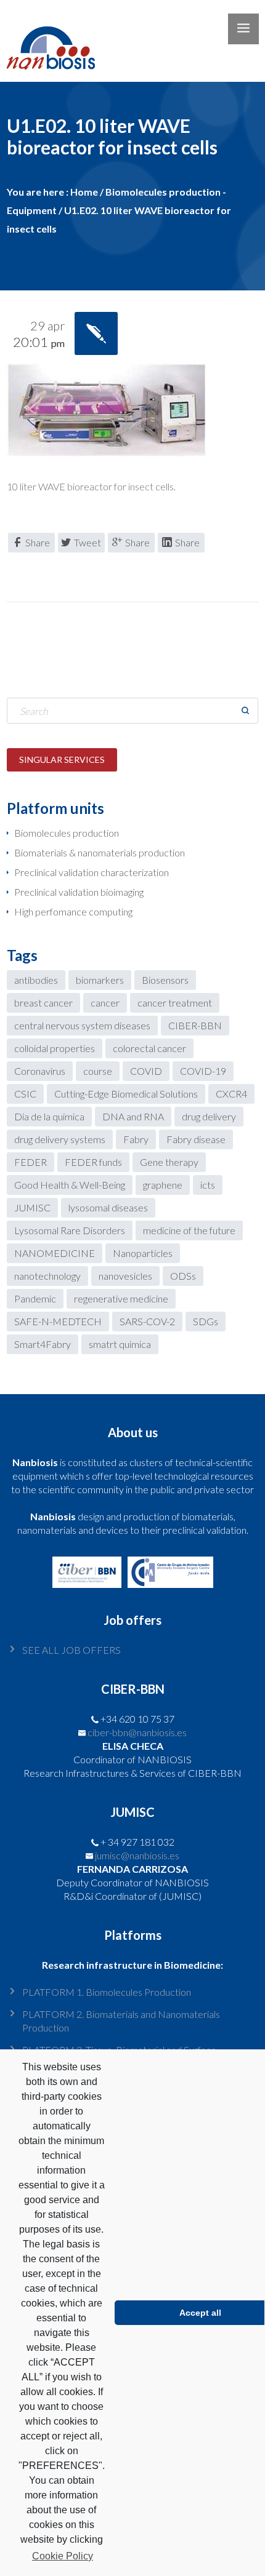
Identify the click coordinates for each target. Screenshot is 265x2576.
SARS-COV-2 (147, 1321)
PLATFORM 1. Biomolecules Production (107, 1992)
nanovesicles (125, 1276)
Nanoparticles (143, 1253)
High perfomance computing (73, 911)
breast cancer (43, 1003)
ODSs (183, 1276)
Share (38, 542)
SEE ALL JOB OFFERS (71, 1650)
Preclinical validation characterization (92, 872)
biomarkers (100, 980)
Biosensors (165, 980)
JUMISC (32, 1207)
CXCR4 (231, 1094)
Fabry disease (196, 1139)
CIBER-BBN (195, 1025)
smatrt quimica (120, 1344)
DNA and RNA (133, 1116)
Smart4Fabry (43, 1344)
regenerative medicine (121, 1298)
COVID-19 (203, 1071)
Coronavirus (40, 1071)
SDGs (206, 1321)
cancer (105, 1003)
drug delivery (209, 1116)
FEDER (31, 1162)
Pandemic (35, 1298)
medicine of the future (189, 1230)
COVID (146, 1071)
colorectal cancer (149, 1048)
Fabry (136, 1139)
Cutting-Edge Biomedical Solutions (126, 1094)
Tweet (88, 542)
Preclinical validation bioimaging (79, 892)
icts (208, 1185)
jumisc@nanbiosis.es (137, 1855)
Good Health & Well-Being (70, 1185)
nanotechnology (47, 1276)
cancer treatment (175, 1003)
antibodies (36, 980)
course (98, 1071)
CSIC (25, 1094)
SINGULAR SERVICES (62, 760)
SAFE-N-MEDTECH (58, 1321)
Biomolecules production (67, 833)
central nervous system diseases (82, 1025)
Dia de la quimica (49, 1116)
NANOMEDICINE (55, 1253)
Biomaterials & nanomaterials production (100, 852)
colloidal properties (55, 1048)
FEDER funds (93, 1162)
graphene (163, 1185)
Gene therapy (169, 1162)
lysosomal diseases (108, 1207)
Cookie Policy (63, 2556)
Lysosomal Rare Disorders (70, 1230)
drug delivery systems (60, 1139)
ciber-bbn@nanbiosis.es (137, 1732)
